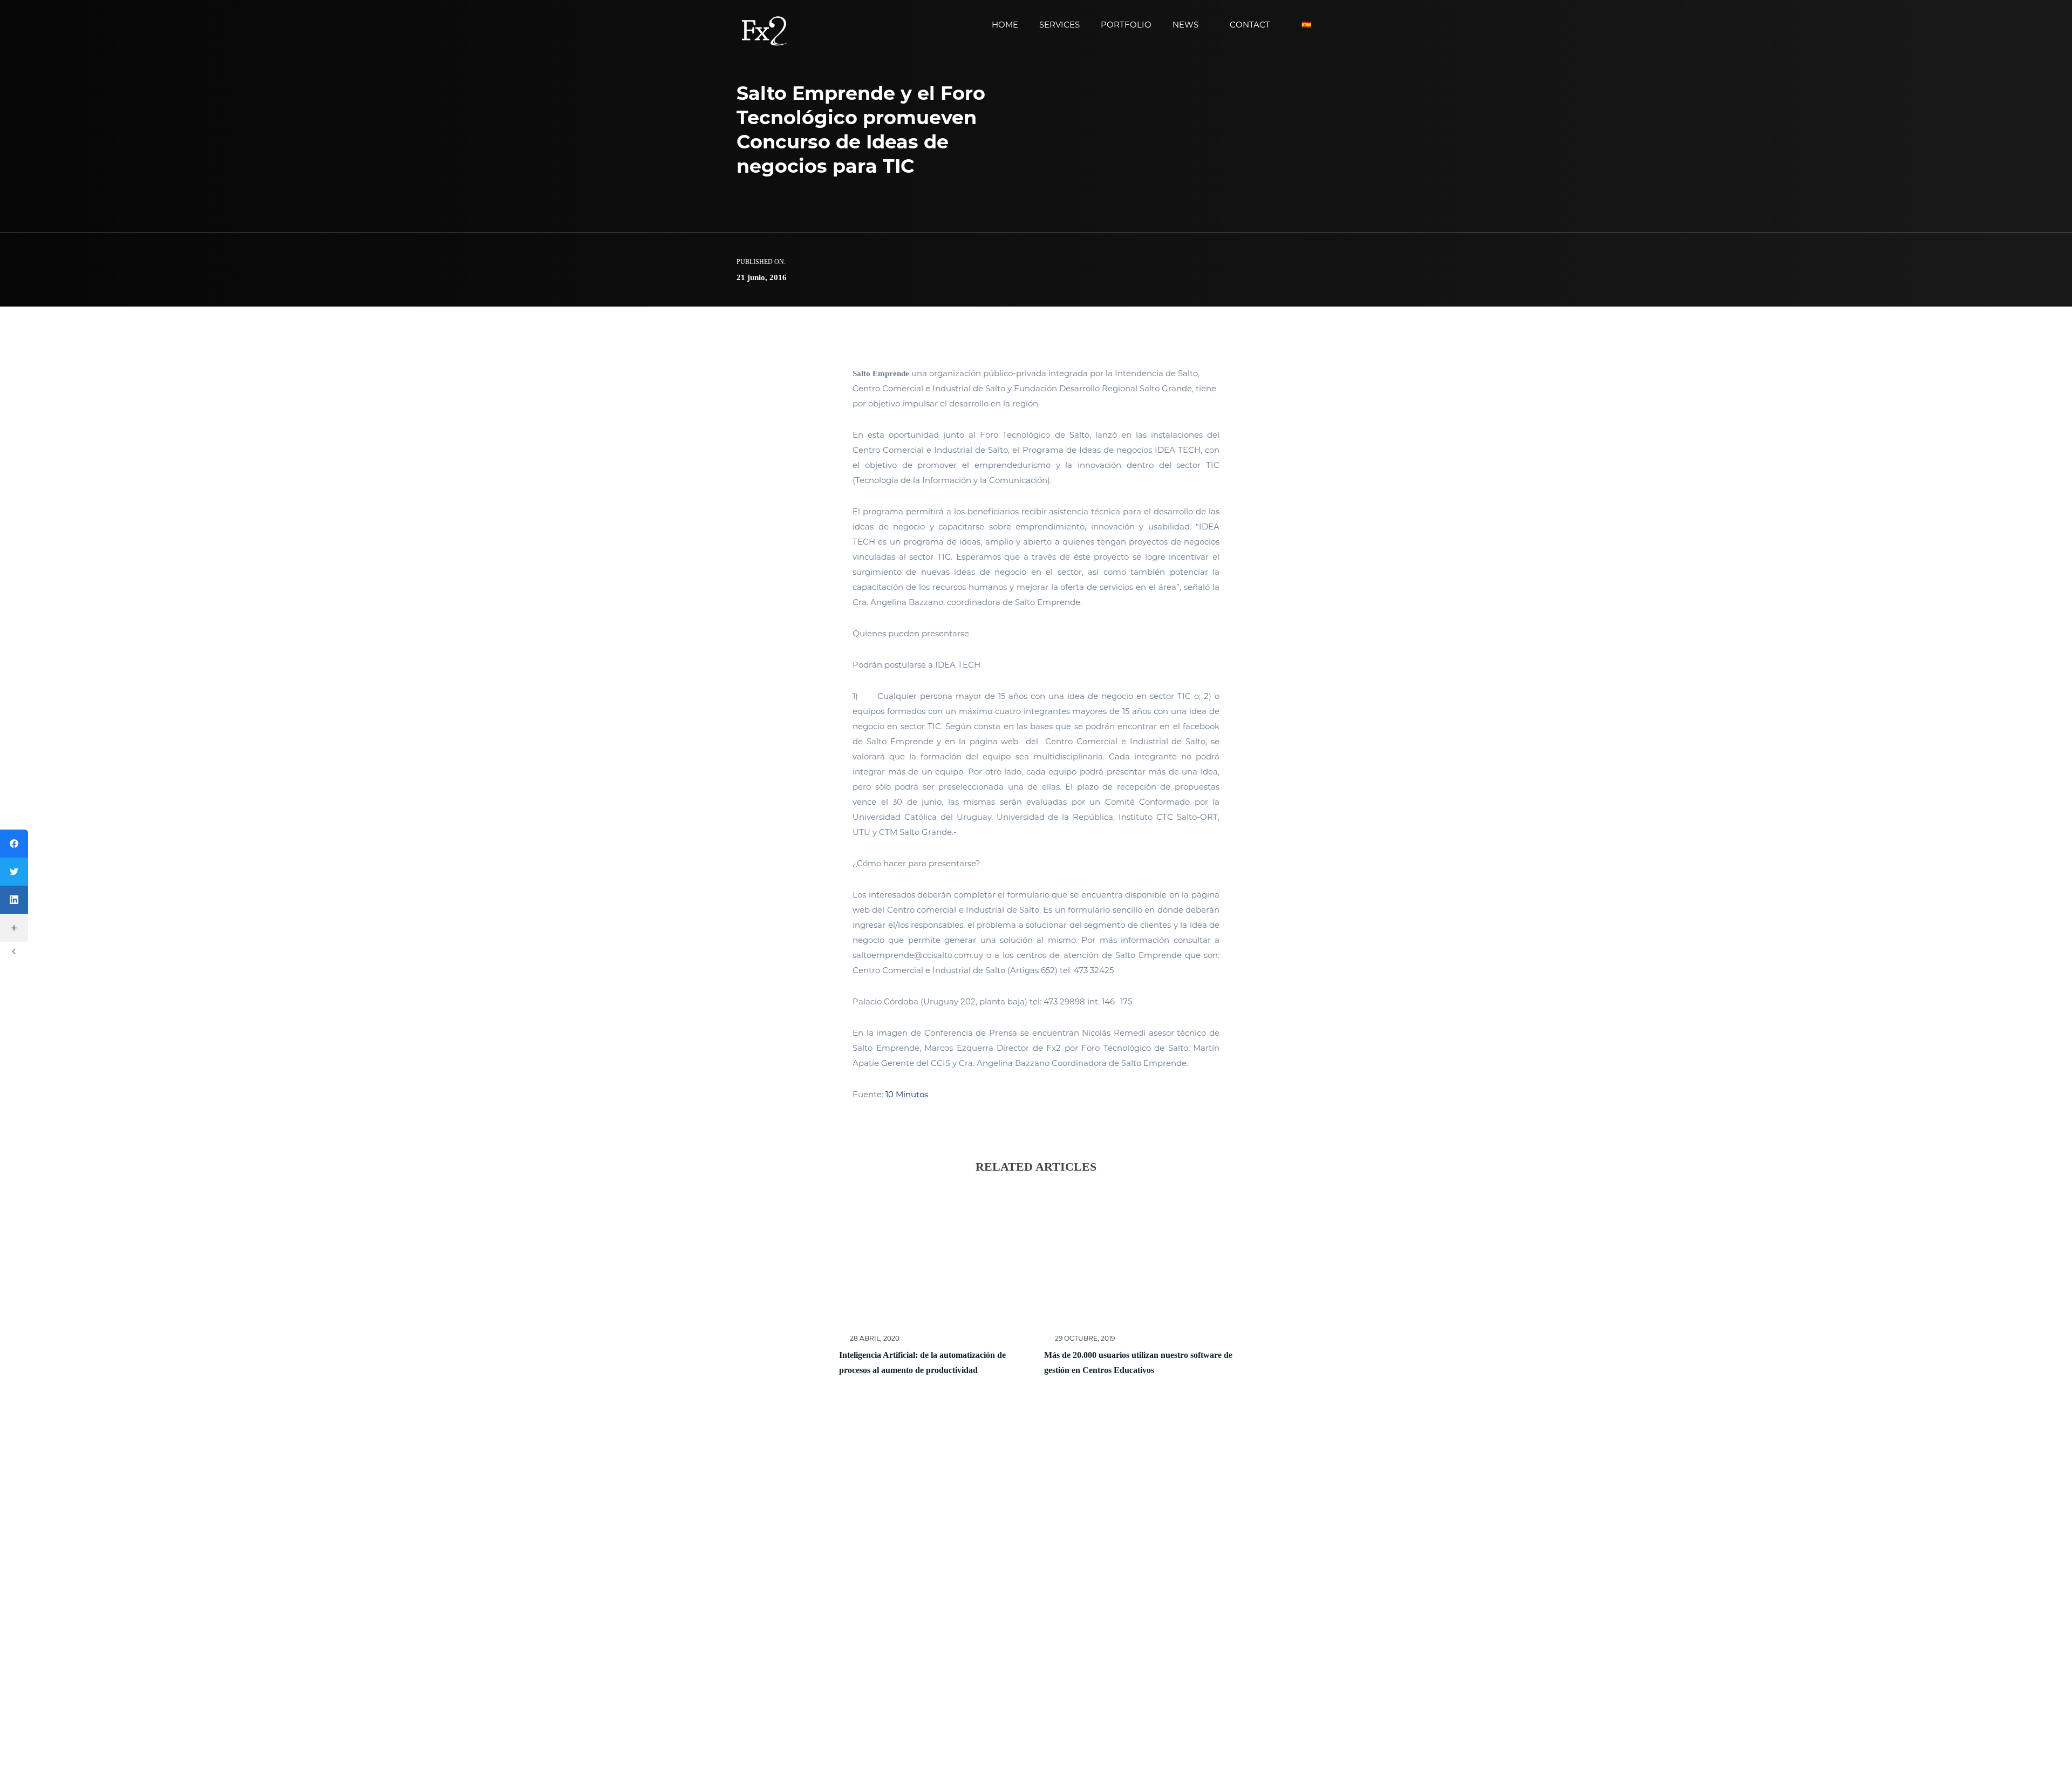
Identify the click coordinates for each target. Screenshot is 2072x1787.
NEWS (1185, 25)
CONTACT (1250, 25)
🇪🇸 (1307, 25)
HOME (1005, 25)
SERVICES (1059, 25)
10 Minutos (907, 1094)
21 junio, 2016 (762, 277)
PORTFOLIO (1126, 25)
